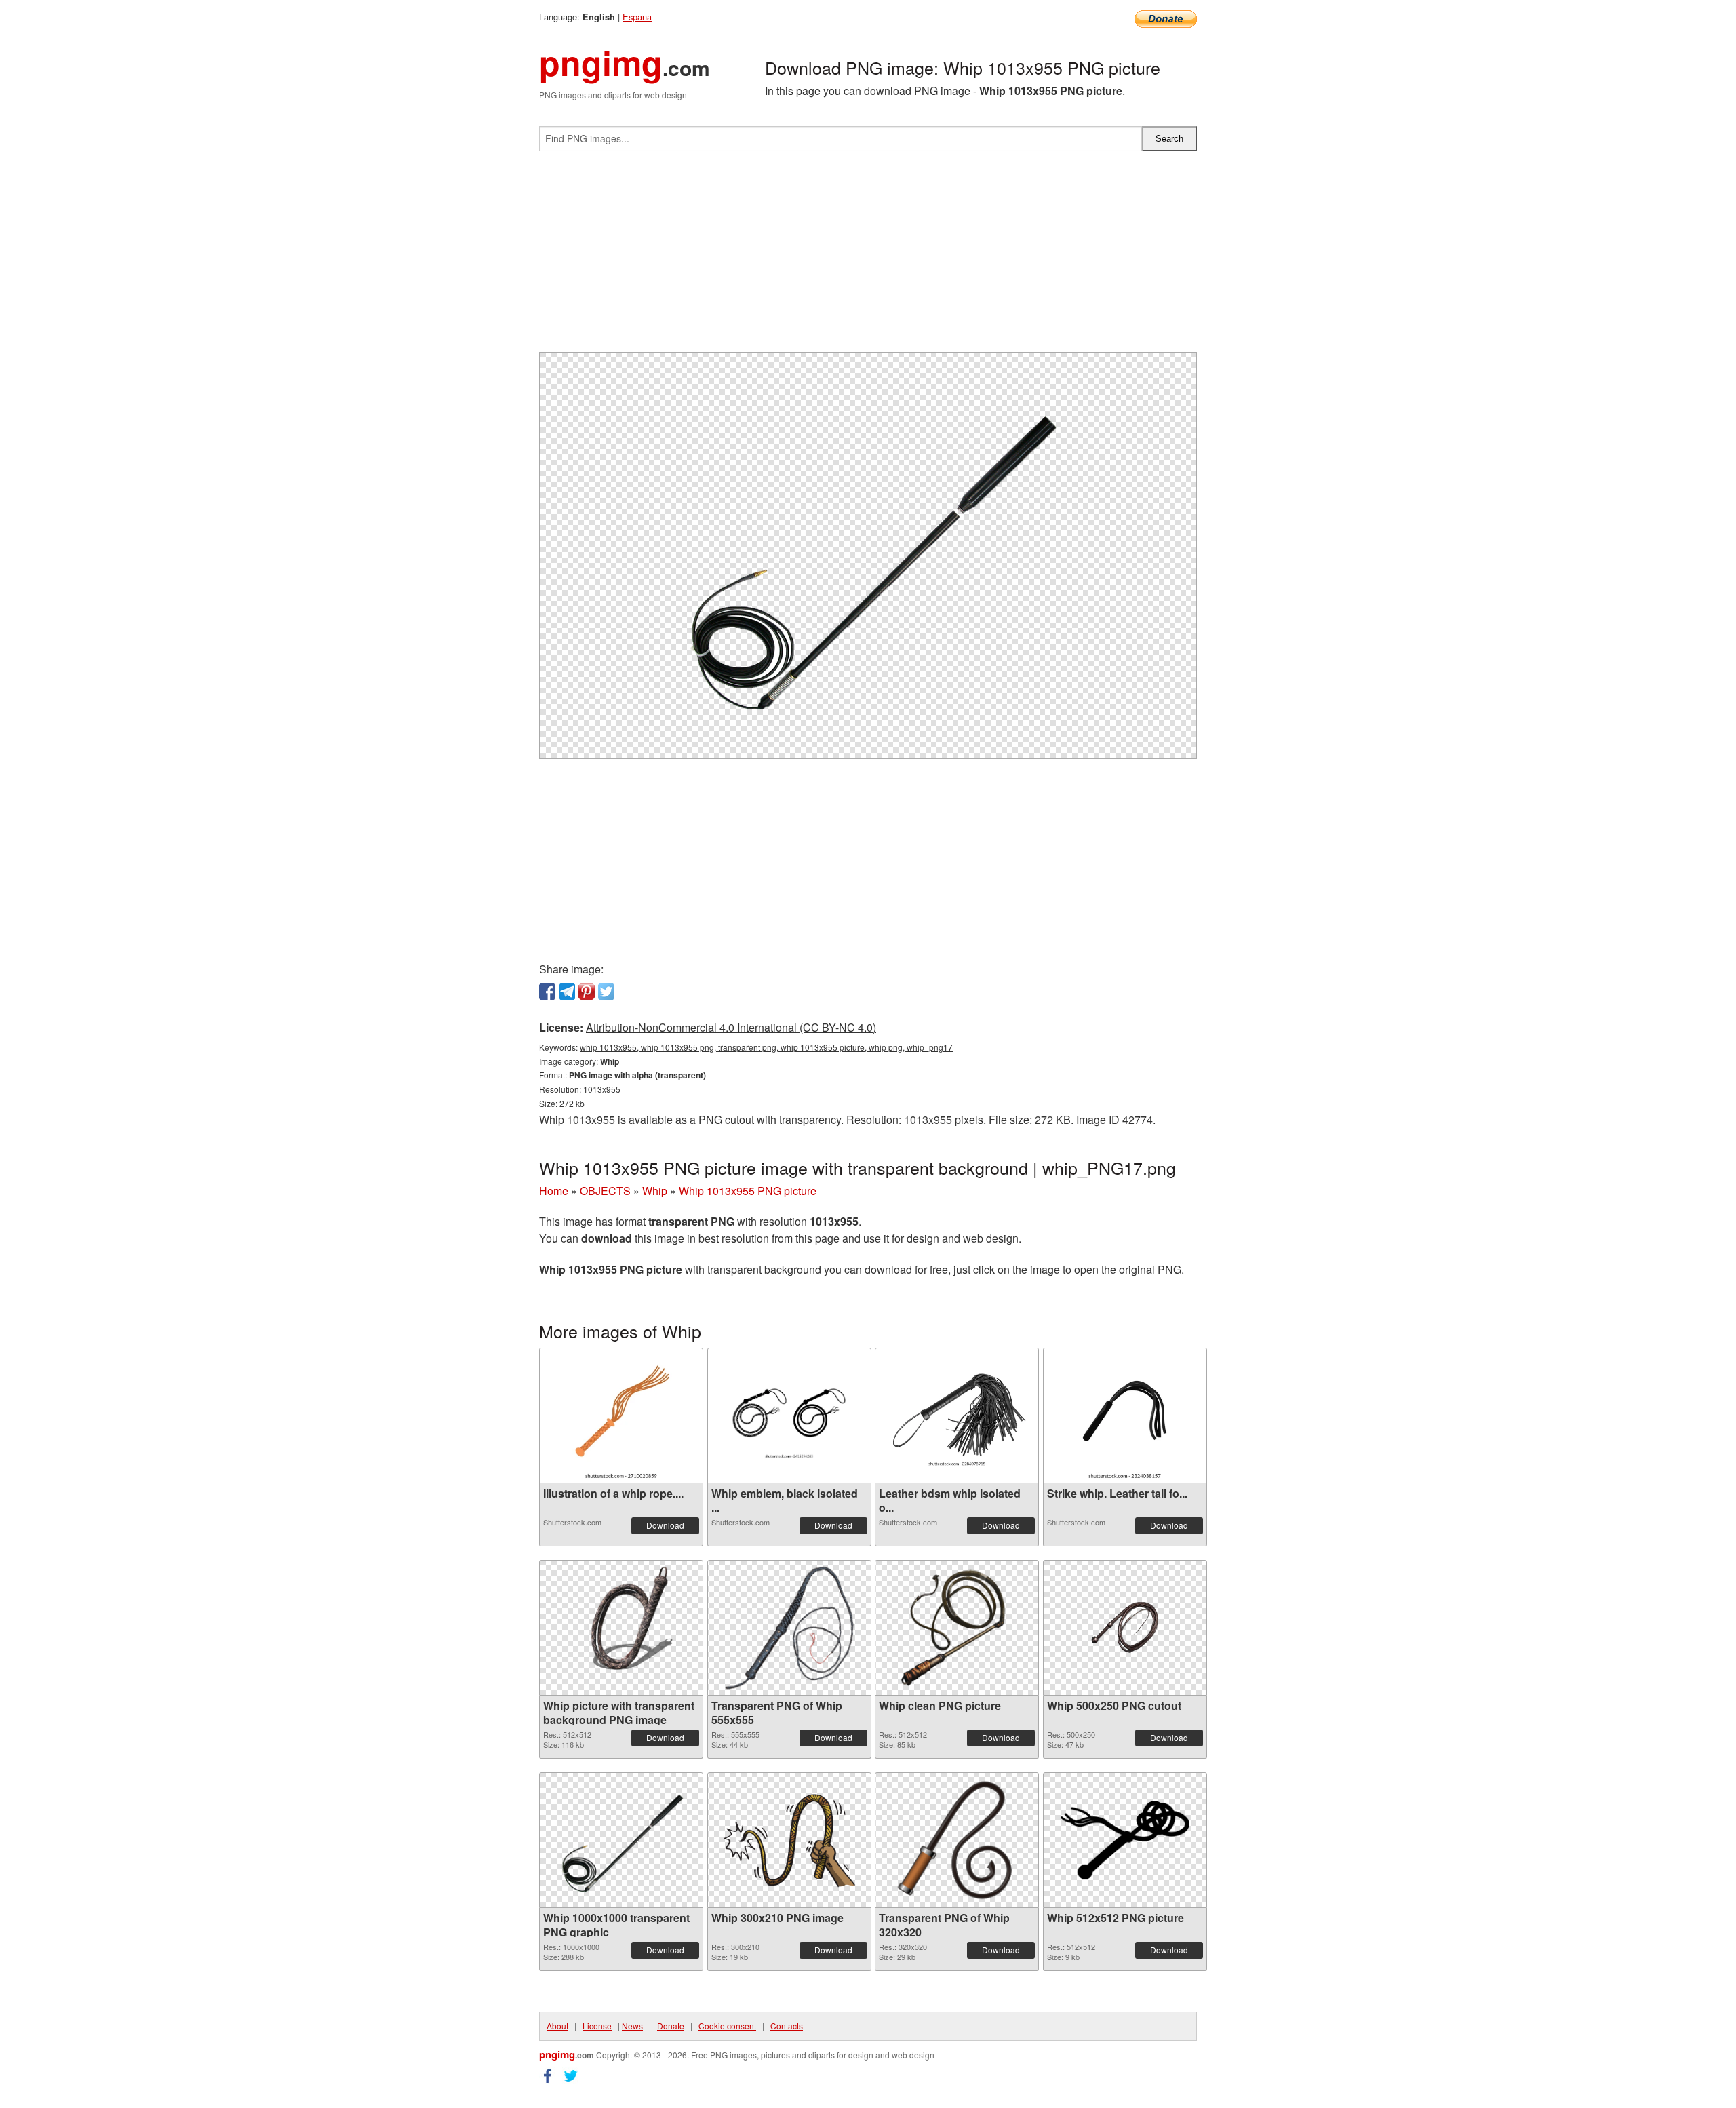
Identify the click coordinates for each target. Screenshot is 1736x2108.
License (597, 2026)
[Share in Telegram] (567, 992)
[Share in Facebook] (547, 992)
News (632, 2026)
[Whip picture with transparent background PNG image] (621, 1628)
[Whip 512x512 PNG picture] (1125, 1840)
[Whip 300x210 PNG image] (789, 1840)
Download (665, 1525)
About (557, 2026)
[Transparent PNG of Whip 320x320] (957, 1840)
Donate (671, 2026)
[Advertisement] (868, 257)
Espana (637, 17)
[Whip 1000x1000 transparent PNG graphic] (621, 1840)
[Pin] (587, 992)
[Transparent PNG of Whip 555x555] (789, 1628)
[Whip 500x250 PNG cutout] (1125, 1628)
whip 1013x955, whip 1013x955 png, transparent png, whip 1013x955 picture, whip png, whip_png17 (766, 1047)
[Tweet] (606, 992)
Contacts (787, 2026)
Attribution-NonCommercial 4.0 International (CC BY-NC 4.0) (731, 1027)
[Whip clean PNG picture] (957, 1628)
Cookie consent (727, 2026)
